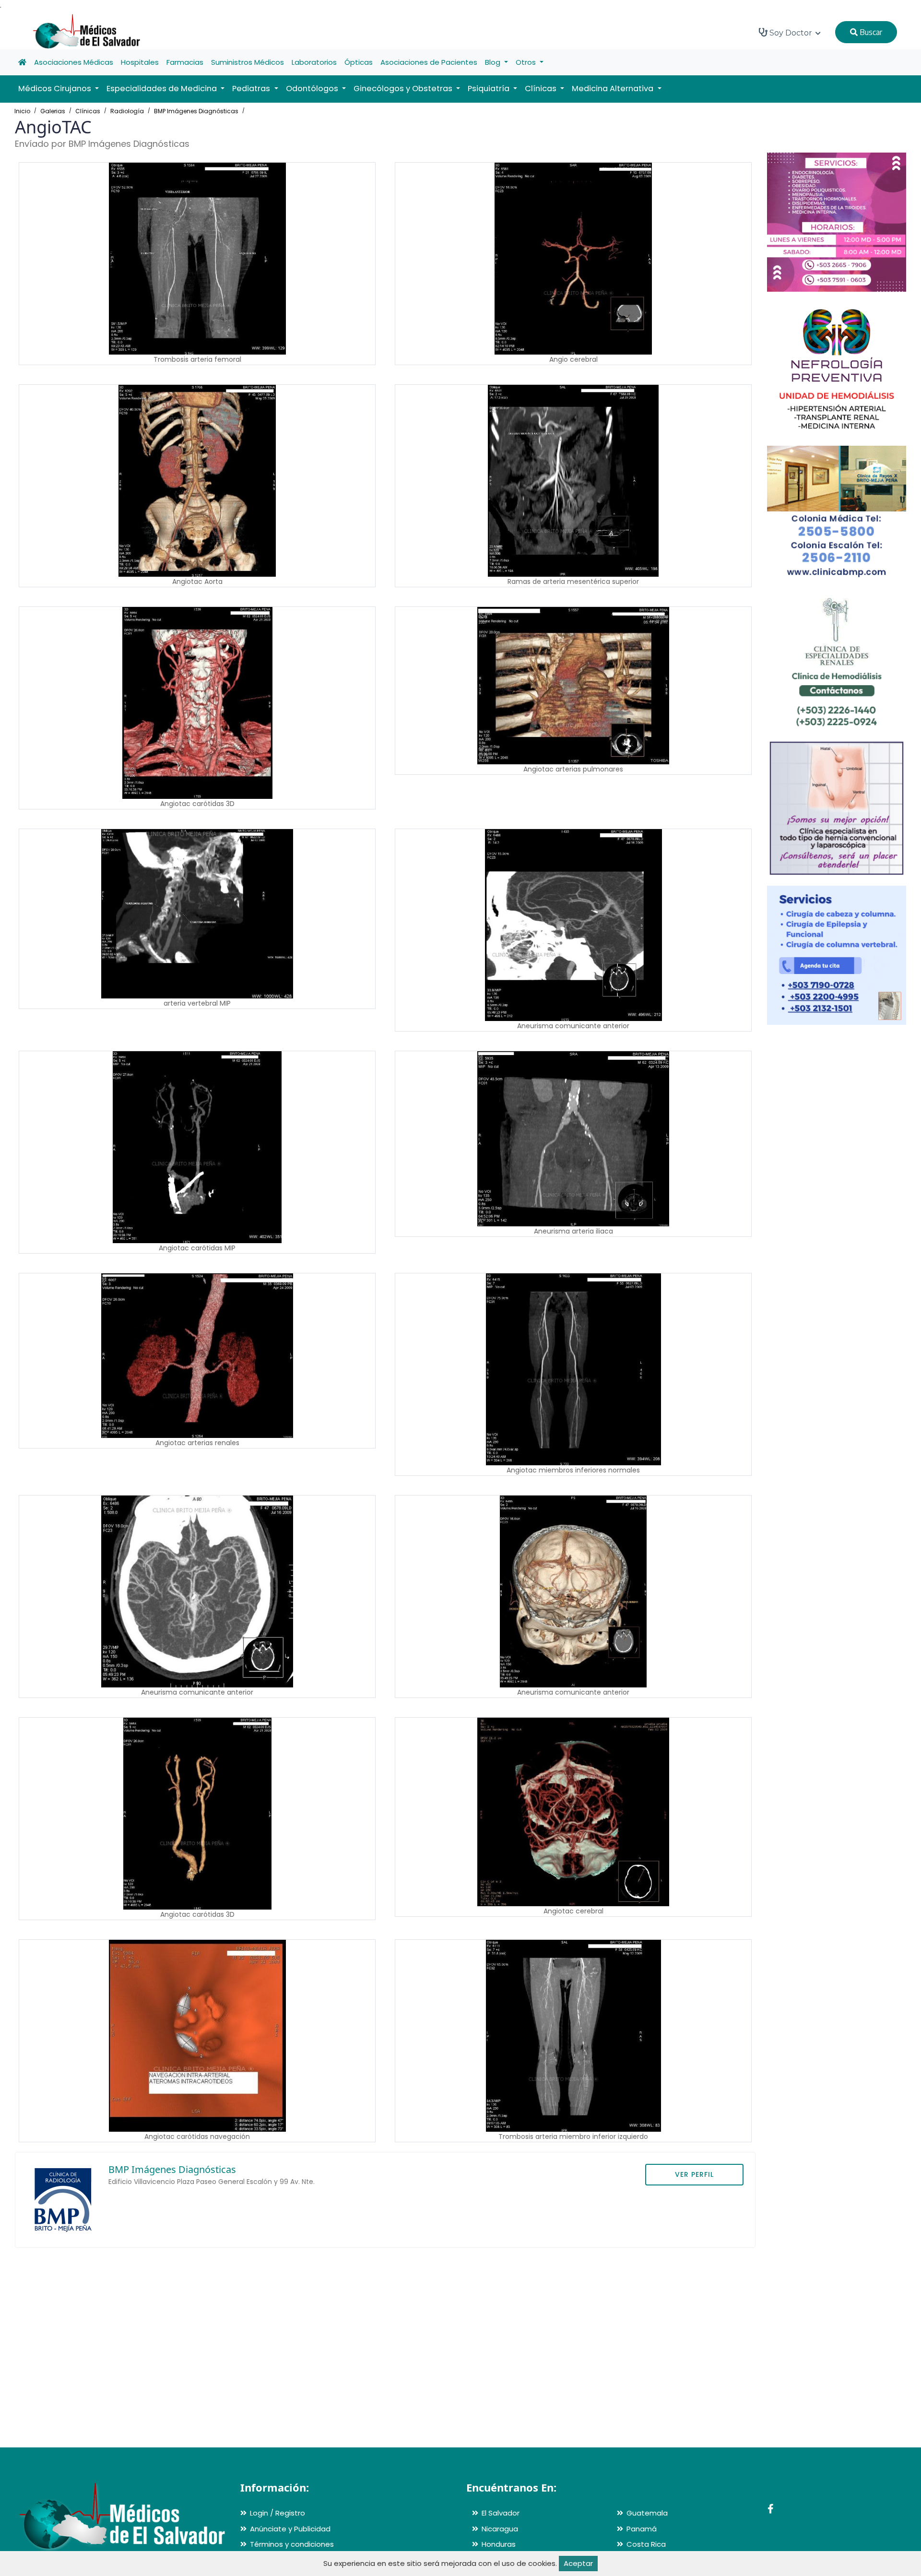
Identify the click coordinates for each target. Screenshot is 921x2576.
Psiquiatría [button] (490, 89)
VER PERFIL (694, 2174)
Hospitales (140, 62)
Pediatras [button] (252, 89)
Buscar (870, 32)
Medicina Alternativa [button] (614, 89)
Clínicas (88, 111)
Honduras (499, 2544)
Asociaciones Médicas (74, 62)
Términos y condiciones (292, 2544)
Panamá (642, 2529)
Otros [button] (527, 62)
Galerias (53, 111)
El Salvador (501, 2513)
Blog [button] (494, 62)
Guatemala (647, 2513)
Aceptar (578, 2563)
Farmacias (185, 62)
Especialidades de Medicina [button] (163, 89)
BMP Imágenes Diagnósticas (196, 111)
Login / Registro (277, 2513)
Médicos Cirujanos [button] (56, 89)
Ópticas (359, 62)
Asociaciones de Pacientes (429, 62)
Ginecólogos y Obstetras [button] (404, 89)
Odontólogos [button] (313, 89)
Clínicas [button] (542, 89)
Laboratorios (314, 62)
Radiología (127, 111)
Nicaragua (500, 2529)
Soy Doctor (791, 33)
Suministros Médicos (248, 62)
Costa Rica (646, 2544)
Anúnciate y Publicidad (290, 2529)
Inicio (22, 111)
